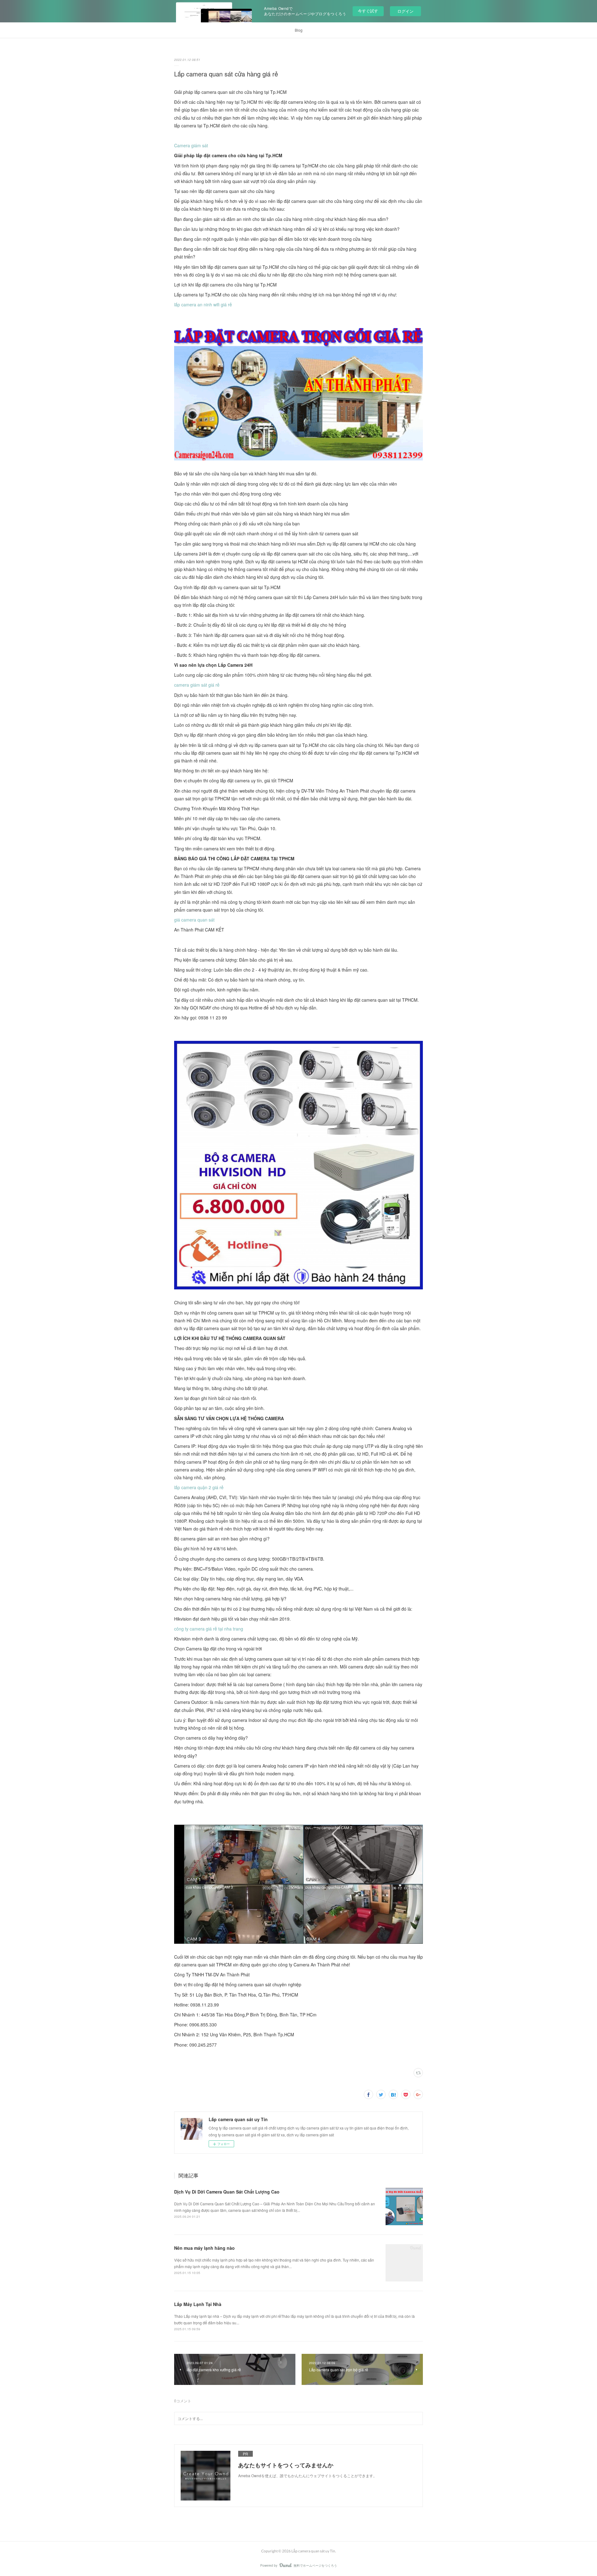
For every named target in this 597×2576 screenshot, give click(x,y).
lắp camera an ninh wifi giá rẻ (203, 304)
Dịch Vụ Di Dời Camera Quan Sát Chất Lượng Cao (227, 2192)
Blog (299, 30)
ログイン (405, 11)
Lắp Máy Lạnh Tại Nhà (198, 2304)
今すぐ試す (368, 11)
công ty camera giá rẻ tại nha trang (209, 1629)
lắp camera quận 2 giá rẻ (199, 1487)
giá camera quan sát (194, 920)
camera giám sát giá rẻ (197, 685)
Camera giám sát (191, 145)
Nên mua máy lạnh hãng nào (204, 2248)
